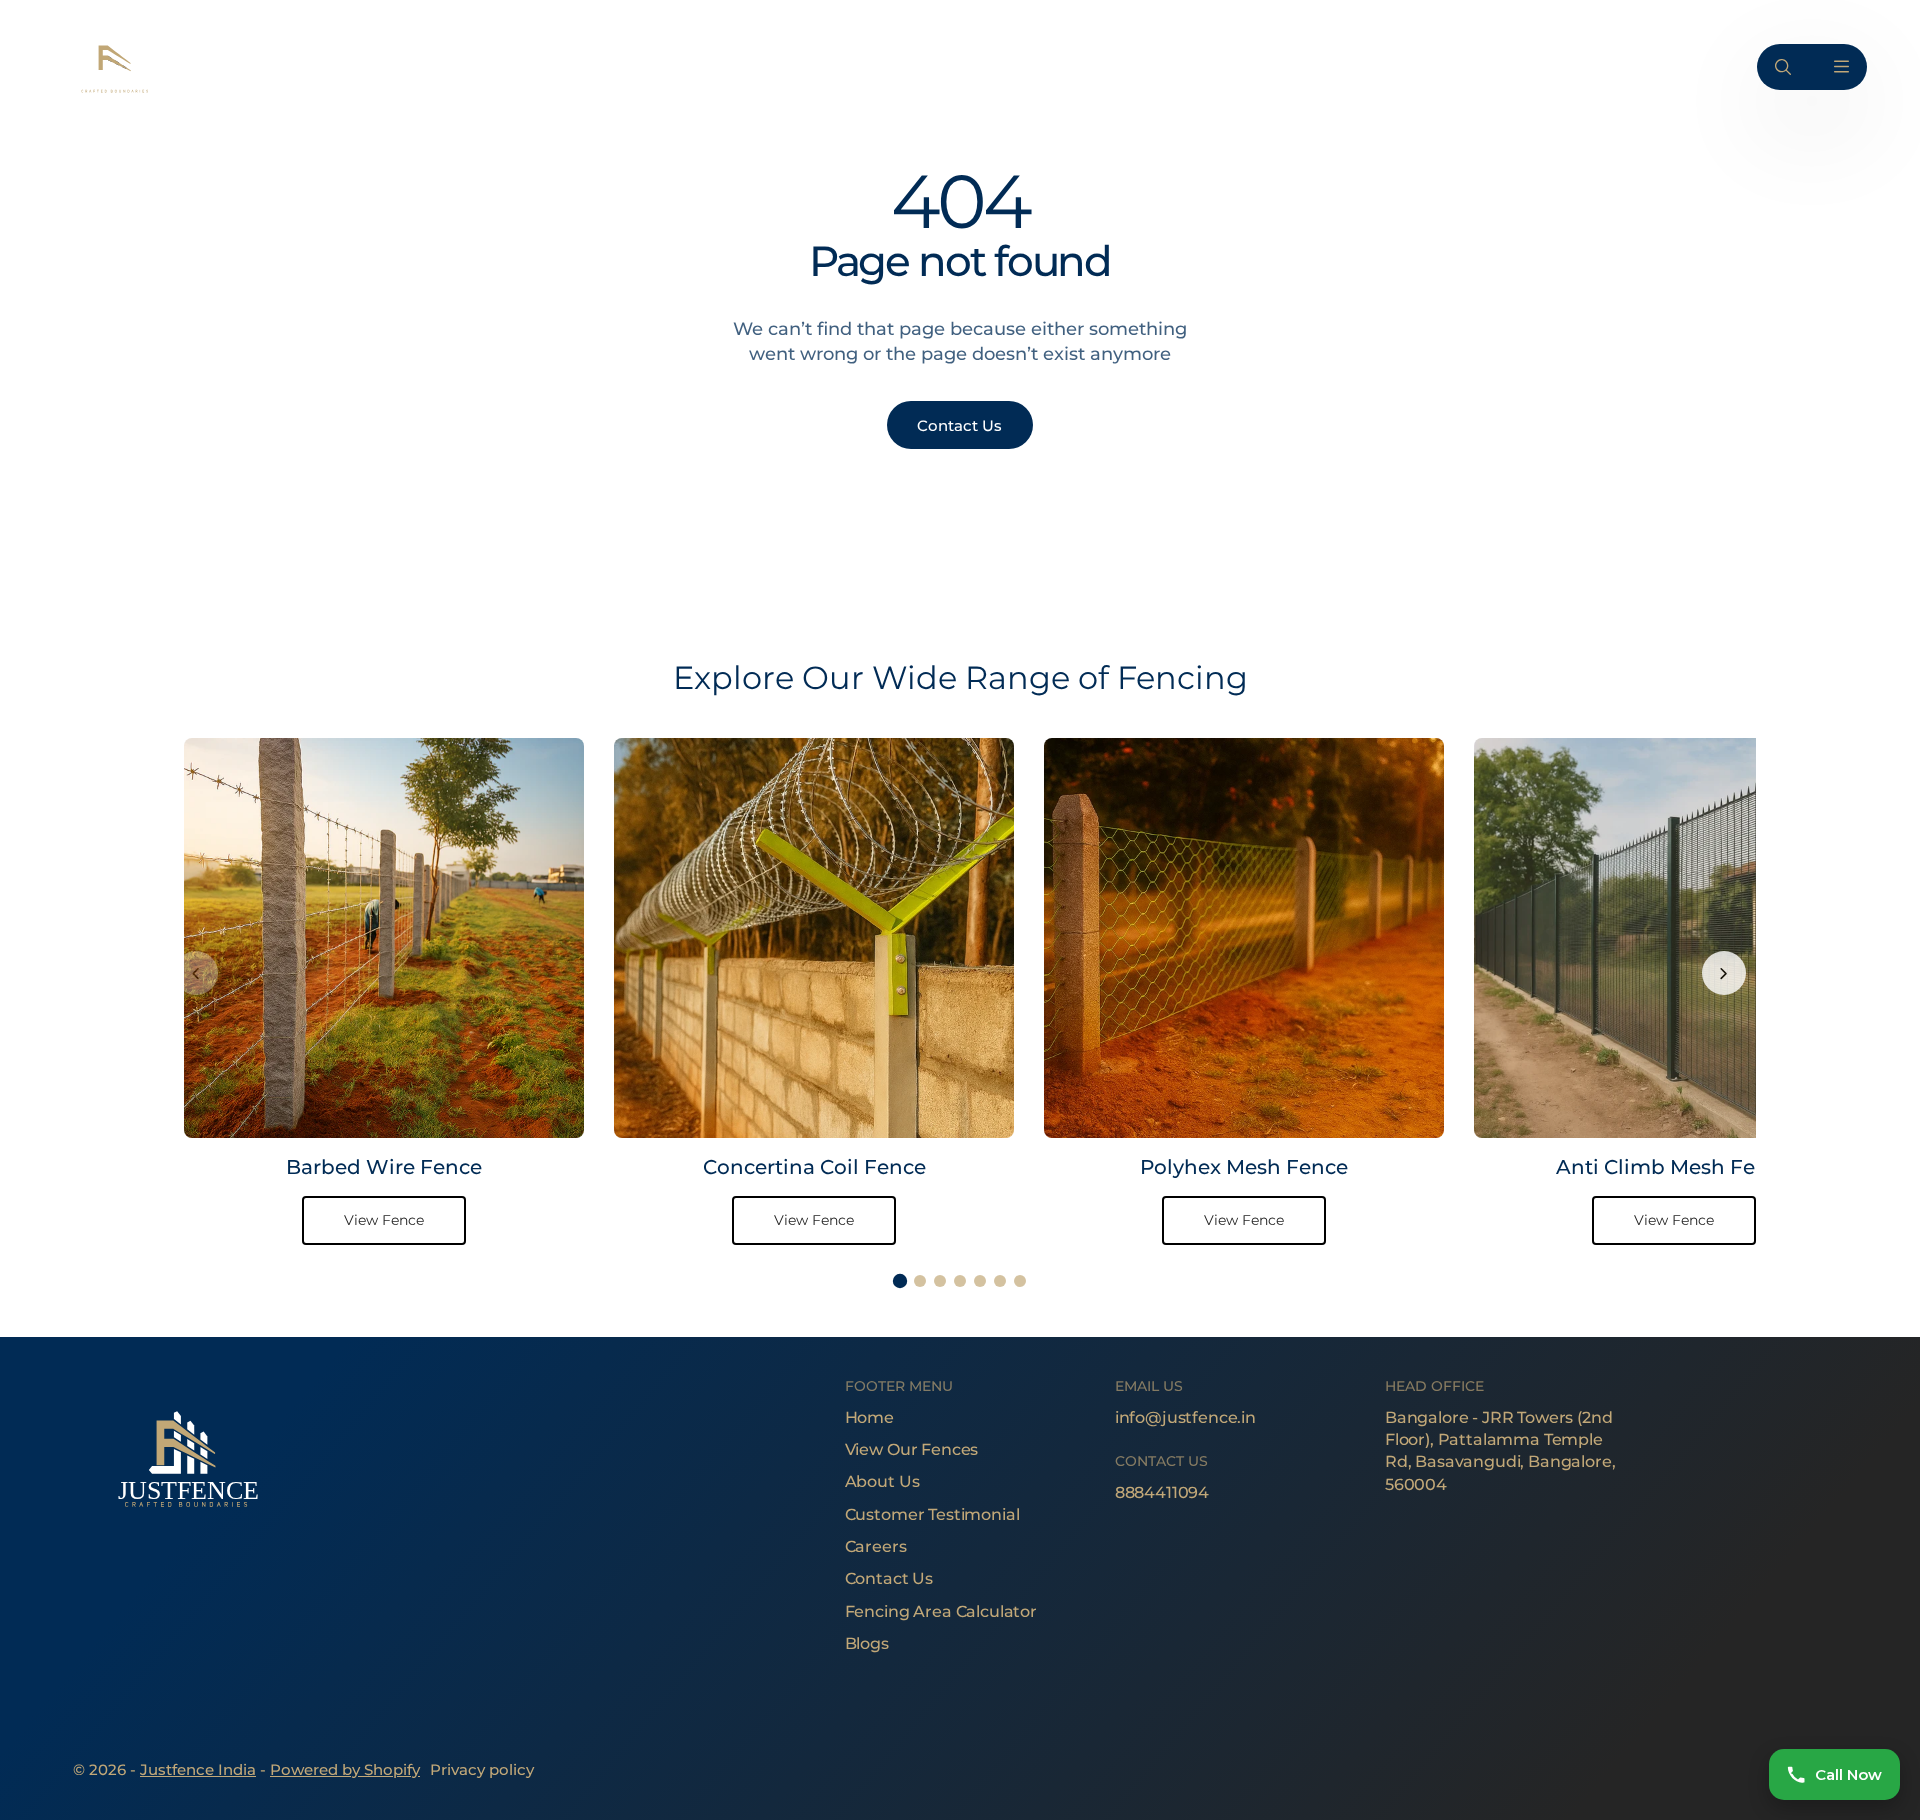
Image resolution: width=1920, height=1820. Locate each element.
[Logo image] (113, 66)
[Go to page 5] (980, 1281)
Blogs (867, 1643)
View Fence (384, 1220)
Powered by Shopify (345, 1769)
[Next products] (1724, 973)
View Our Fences (912, 1449)
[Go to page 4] (960, 1281)
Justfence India (198, 1769)
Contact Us (889, 1578)
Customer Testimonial (932, 1514)
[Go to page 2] (920, 1281)
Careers (876, 1546)
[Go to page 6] (1000, 1281)
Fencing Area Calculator (941, 1611)
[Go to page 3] (940, 1281)
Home (869, 1417)
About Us (882, 1481)
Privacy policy (482, 1769)
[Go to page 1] (900, 1281)
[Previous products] (196, 973)
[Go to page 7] (1020, 1281)
